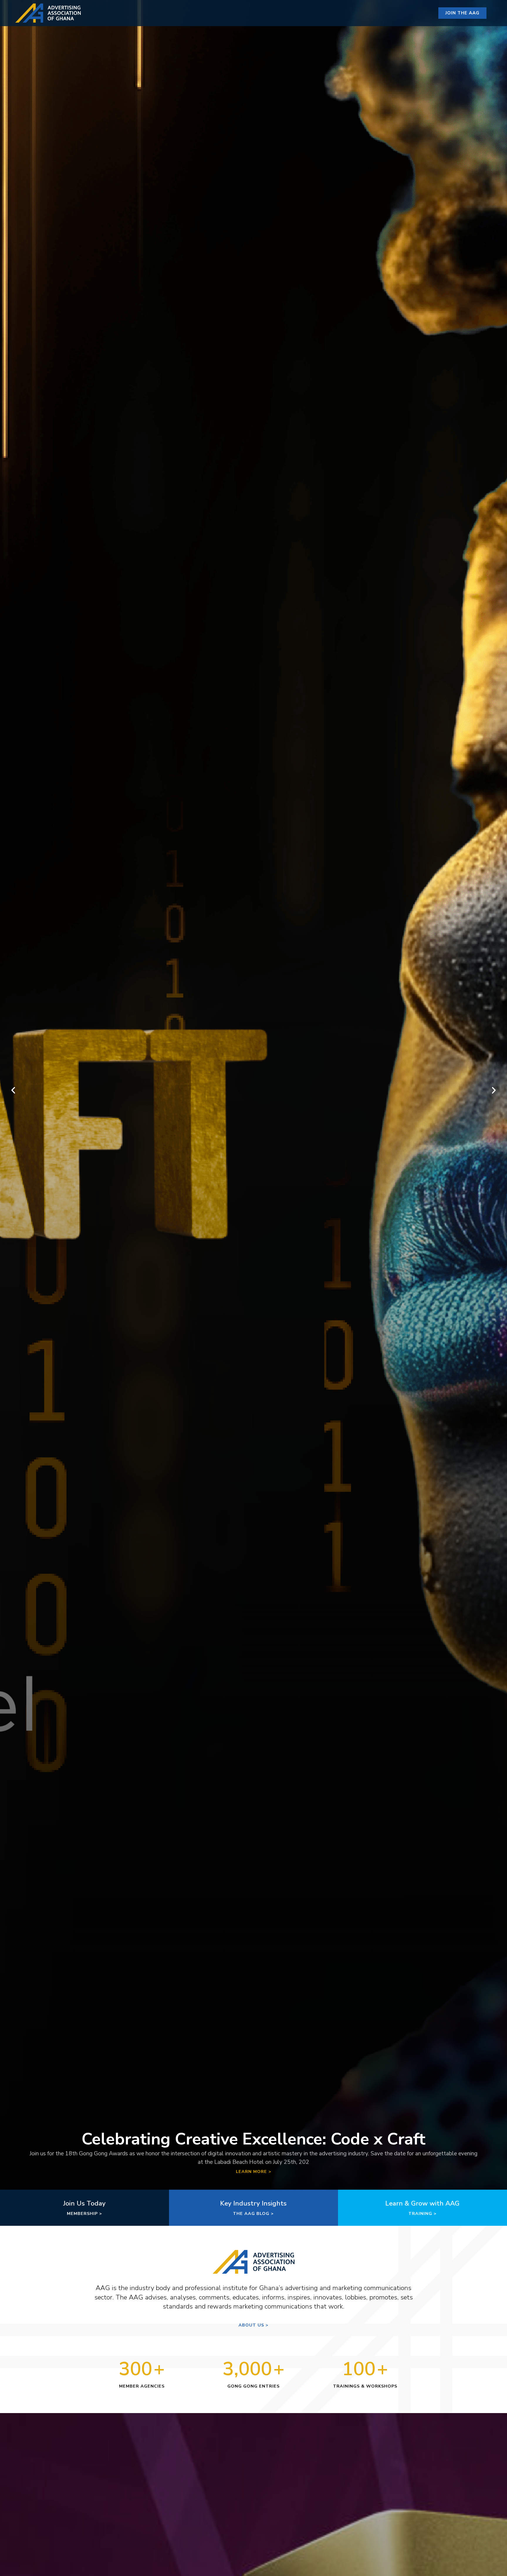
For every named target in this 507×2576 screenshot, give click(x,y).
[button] (13, 1090)
